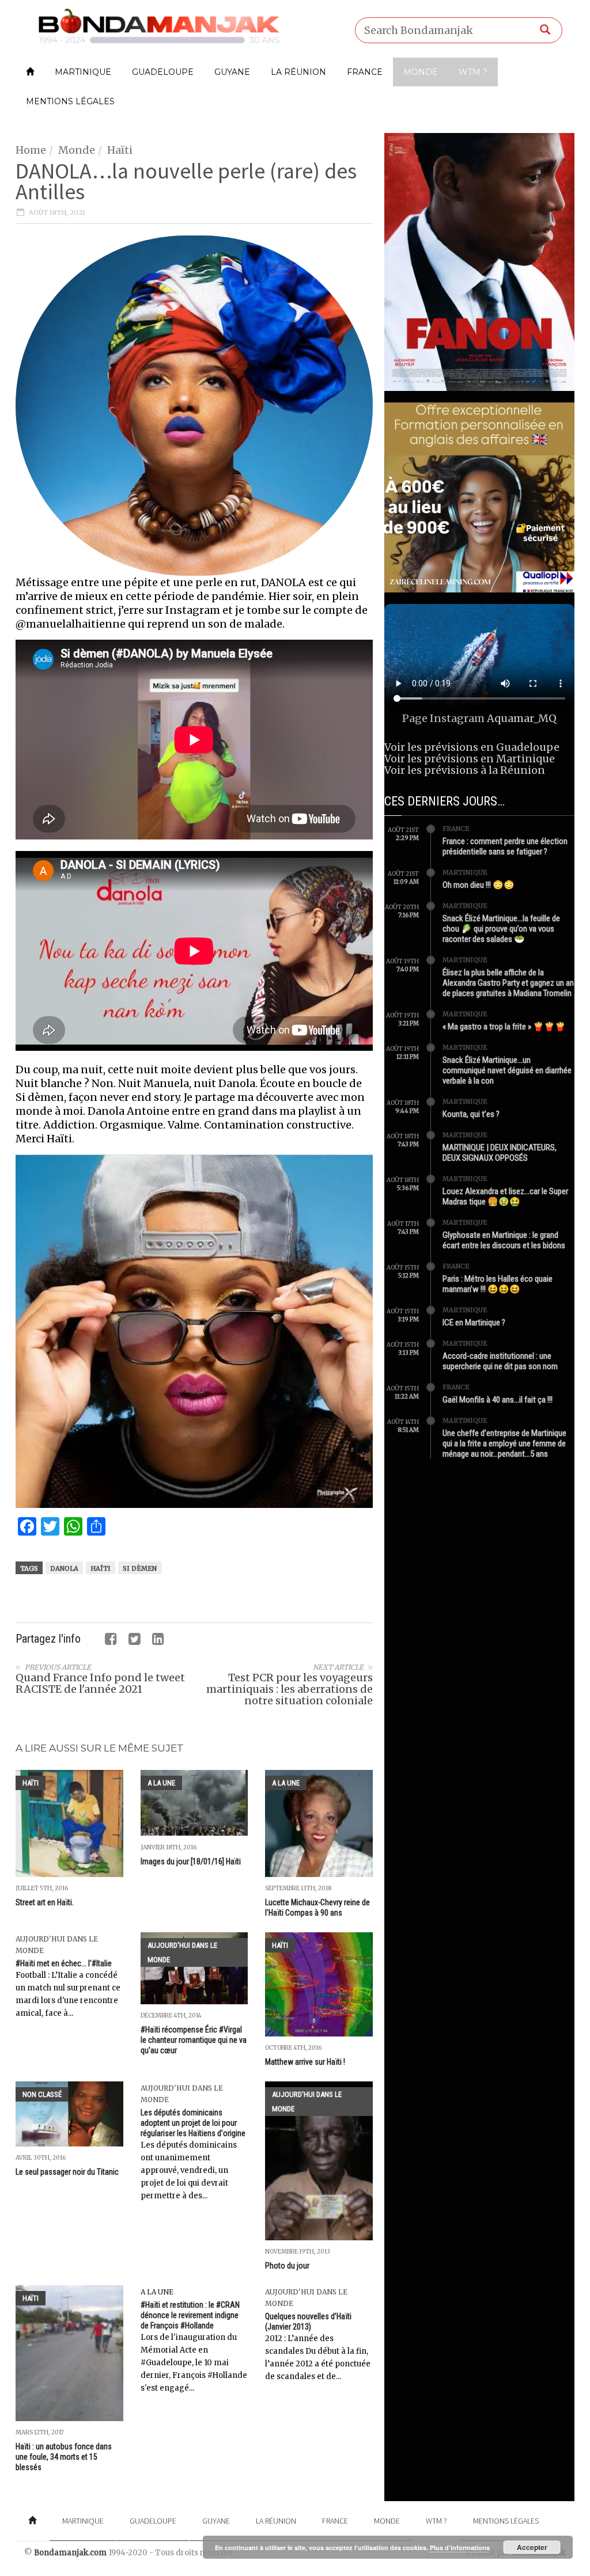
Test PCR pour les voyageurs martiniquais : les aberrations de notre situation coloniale (290, 1689)
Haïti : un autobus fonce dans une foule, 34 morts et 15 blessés (64, 2457)
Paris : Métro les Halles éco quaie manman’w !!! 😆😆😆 (498, 1284)
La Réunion (298, 72)
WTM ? (473, 72)
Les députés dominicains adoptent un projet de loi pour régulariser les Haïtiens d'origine (193, 2123)
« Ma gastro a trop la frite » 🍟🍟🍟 (504, 1027)
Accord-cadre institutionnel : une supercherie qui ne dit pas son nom (500, 1361)
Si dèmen (140, 1568)
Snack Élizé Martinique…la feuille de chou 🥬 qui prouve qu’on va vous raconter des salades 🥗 (501, 929)
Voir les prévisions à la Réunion (465, 770)
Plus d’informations (460, 2547)
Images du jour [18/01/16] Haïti (191, 1861)
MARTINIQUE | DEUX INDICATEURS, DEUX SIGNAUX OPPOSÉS (500, 1153)
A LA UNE (161, 1783)
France (365, 72)
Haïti (120, 150)
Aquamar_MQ (522, 718)
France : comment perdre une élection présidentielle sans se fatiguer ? (505, 846)
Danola (64, 1568)
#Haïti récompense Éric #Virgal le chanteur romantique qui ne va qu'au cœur (194, 2040)
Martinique (83, 72)
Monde (421, 72)
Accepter (532, 2547)
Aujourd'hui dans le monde (182, 1952)
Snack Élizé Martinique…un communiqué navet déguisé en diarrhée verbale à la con (507, 1070)
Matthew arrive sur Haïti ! (305, 2062)
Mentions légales (70, 101)
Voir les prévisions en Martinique (470, 759)
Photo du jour (287, 2266)
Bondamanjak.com (70, 2553)
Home (31, 150)
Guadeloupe (163, 72)
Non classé (42, 2094)
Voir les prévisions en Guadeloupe (472, 747)
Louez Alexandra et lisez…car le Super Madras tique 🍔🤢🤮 (505, 1196)
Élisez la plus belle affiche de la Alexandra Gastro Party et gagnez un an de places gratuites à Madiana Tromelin (508, 983)
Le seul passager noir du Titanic (67, 2172)
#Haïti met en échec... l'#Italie (64, 1963)
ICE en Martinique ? (474, 1323)
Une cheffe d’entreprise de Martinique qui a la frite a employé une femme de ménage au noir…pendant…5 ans (504, 1443)
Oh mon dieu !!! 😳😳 (479, 885)
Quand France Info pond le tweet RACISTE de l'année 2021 (100, 1683)
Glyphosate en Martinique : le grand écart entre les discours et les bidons (504, 1240)
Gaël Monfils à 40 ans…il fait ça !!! (498, 1400)
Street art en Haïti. (45, 1902)
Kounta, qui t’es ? (471, 1114)
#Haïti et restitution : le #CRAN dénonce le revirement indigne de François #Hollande (190, 2315)
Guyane (232, 72)
